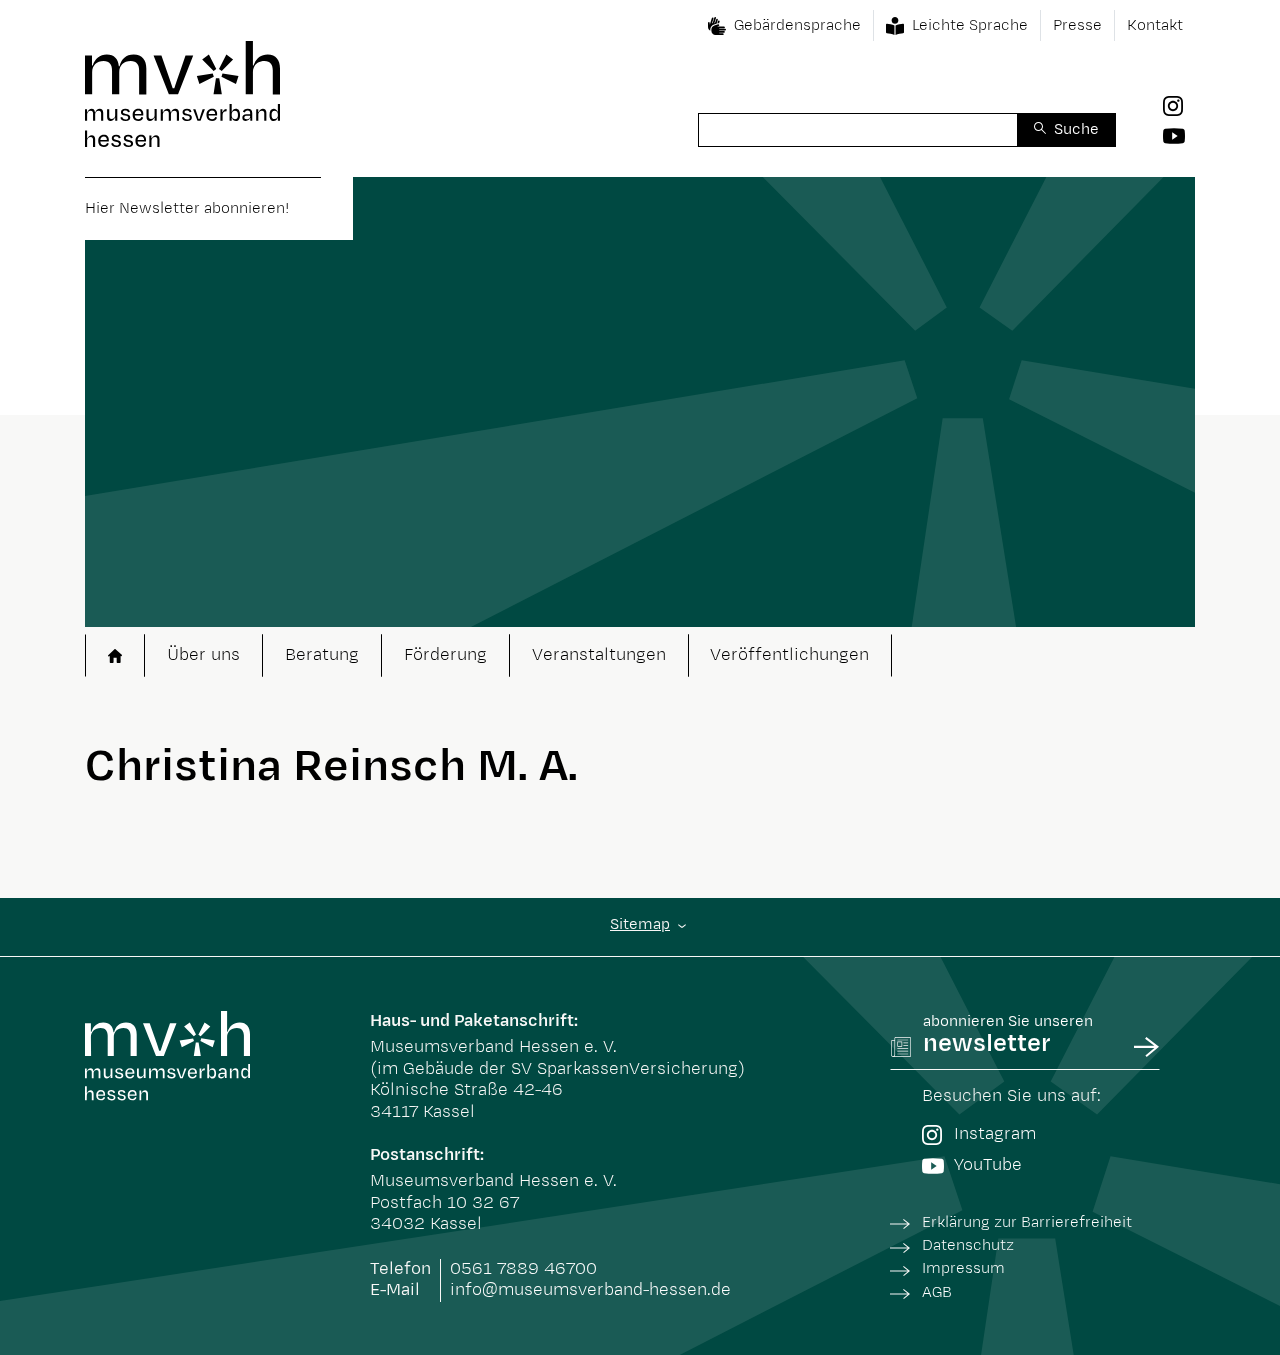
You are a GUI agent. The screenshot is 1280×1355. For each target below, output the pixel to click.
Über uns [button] (203, 655)
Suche (1076, 129)
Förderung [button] (445, 655)
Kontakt (1155, 25)
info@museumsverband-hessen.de (590, 1290)
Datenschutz (968, 1245)
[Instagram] (1179, 106)
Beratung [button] (322, 655)
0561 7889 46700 (523, 1269)
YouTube (988, 1165)
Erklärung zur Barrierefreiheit (1027, 1222)
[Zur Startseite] (182, 94)
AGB (937, 1292)
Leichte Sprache (970, 25)
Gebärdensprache (797, 25)
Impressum (963, 1268)
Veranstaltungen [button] (599, 655)
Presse (1077, 25)
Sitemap (640, 924)
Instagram (995, 1134)
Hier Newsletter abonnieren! (187, 208)
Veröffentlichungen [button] (789, 655)
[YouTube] (1179, 135)
